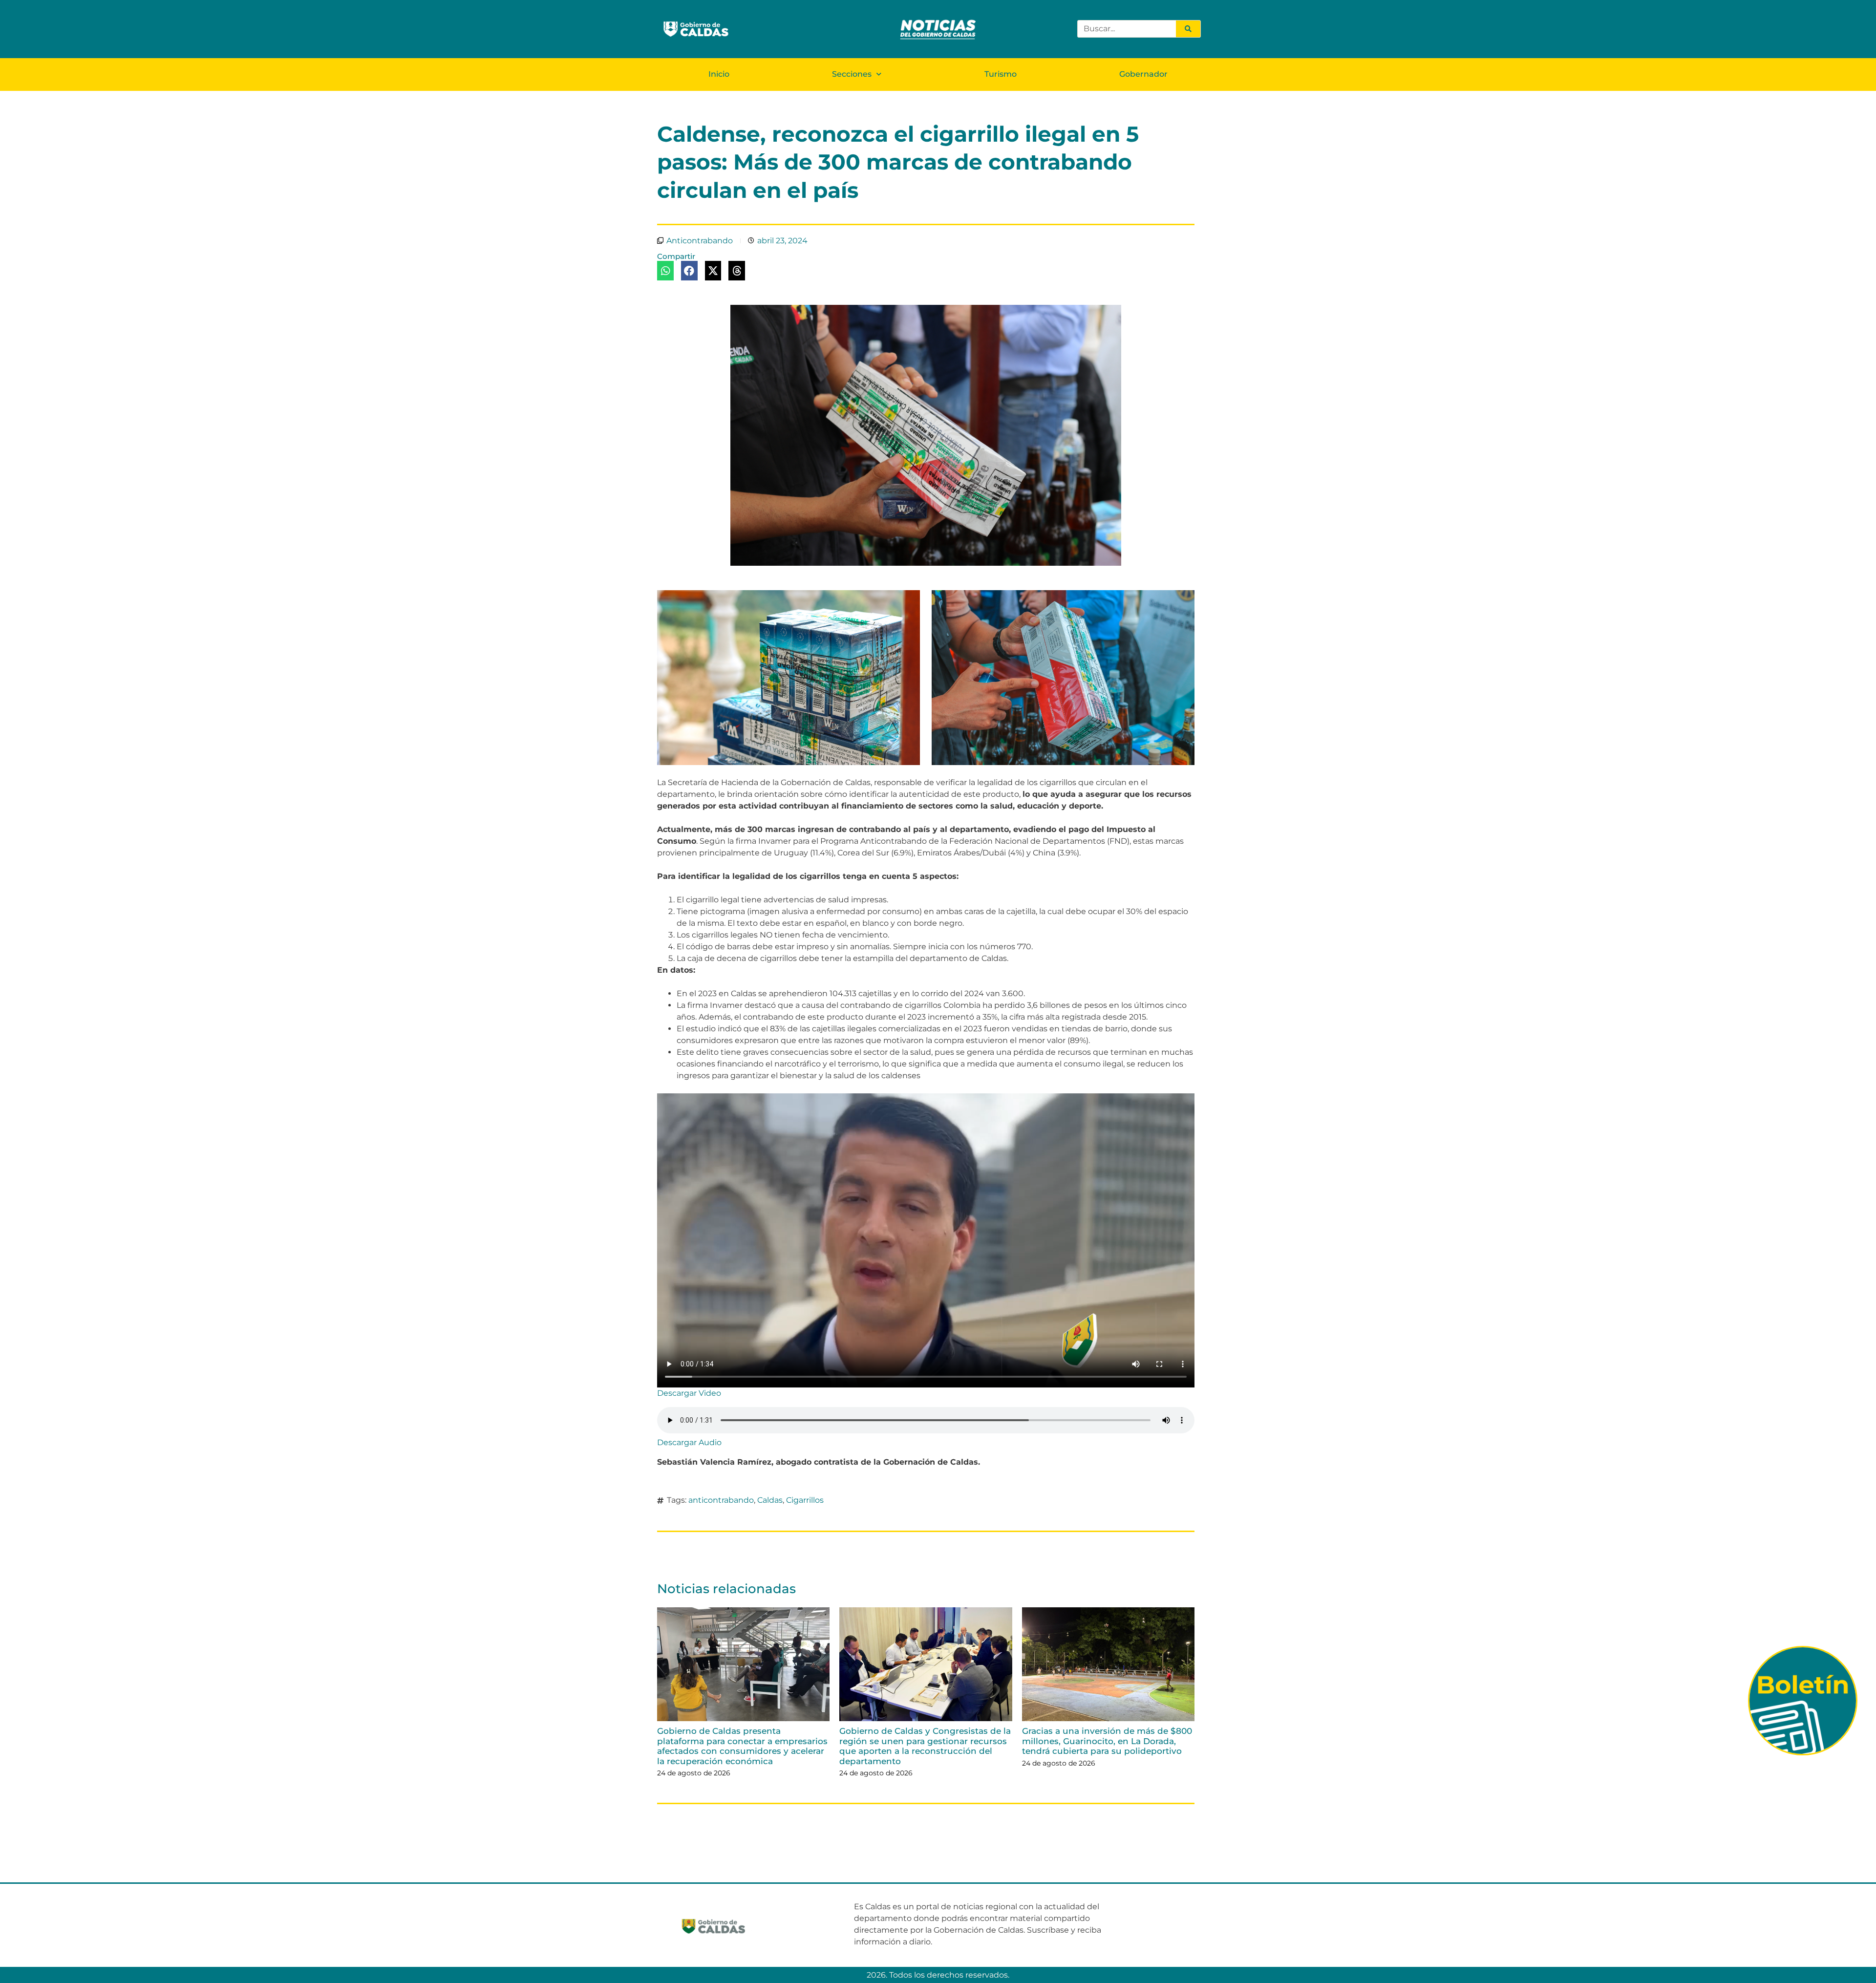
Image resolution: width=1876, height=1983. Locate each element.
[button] (665, 271)
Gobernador (1143, 74)
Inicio (719, 74)
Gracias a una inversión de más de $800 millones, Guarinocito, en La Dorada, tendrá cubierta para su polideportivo (1107, 1741)
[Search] (1188, 29)
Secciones (852, 74)
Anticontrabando (700, 241)
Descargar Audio (689, 1442)
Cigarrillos (805, 1500)
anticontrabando (721, 1500)
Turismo (1001, 74)
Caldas (770, 1500)
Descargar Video (689, 1393)
